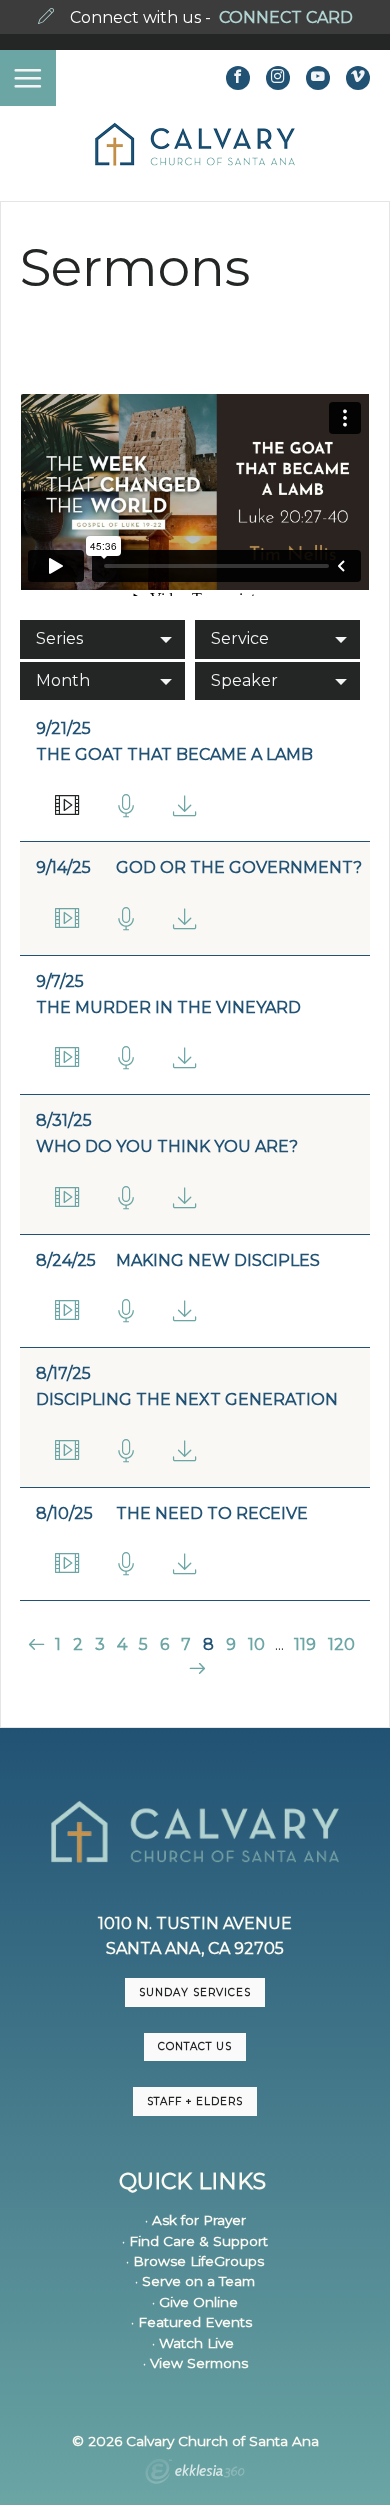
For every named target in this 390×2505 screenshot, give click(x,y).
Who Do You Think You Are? (167, 1146)
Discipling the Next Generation (187, 1399)
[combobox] (102, 639)
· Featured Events (191, 2322)
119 (305, 1644)
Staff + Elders (195, 2101)
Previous (38, 1644)
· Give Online (195, 2302)
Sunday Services (195, 1992)
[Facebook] (238, 78)
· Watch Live (193, 2343)
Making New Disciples (218, 1260)
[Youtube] (318, 78)
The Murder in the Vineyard (168, 1007)
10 (256, 1644)
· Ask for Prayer (195, 2220)
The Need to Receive (212, 1513)
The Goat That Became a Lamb (174, 754)
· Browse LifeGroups (195, 2261)
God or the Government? (239, 867)
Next (194, 1668)
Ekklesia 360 (195, 2474)
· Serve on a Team (195, 2281)
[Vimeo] (358, 78)
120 (341, 1644)
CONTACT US (195, 2046)
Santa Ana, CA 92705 (195, 1948)
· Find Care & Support (195, 2241)
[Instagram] (278, 78)
